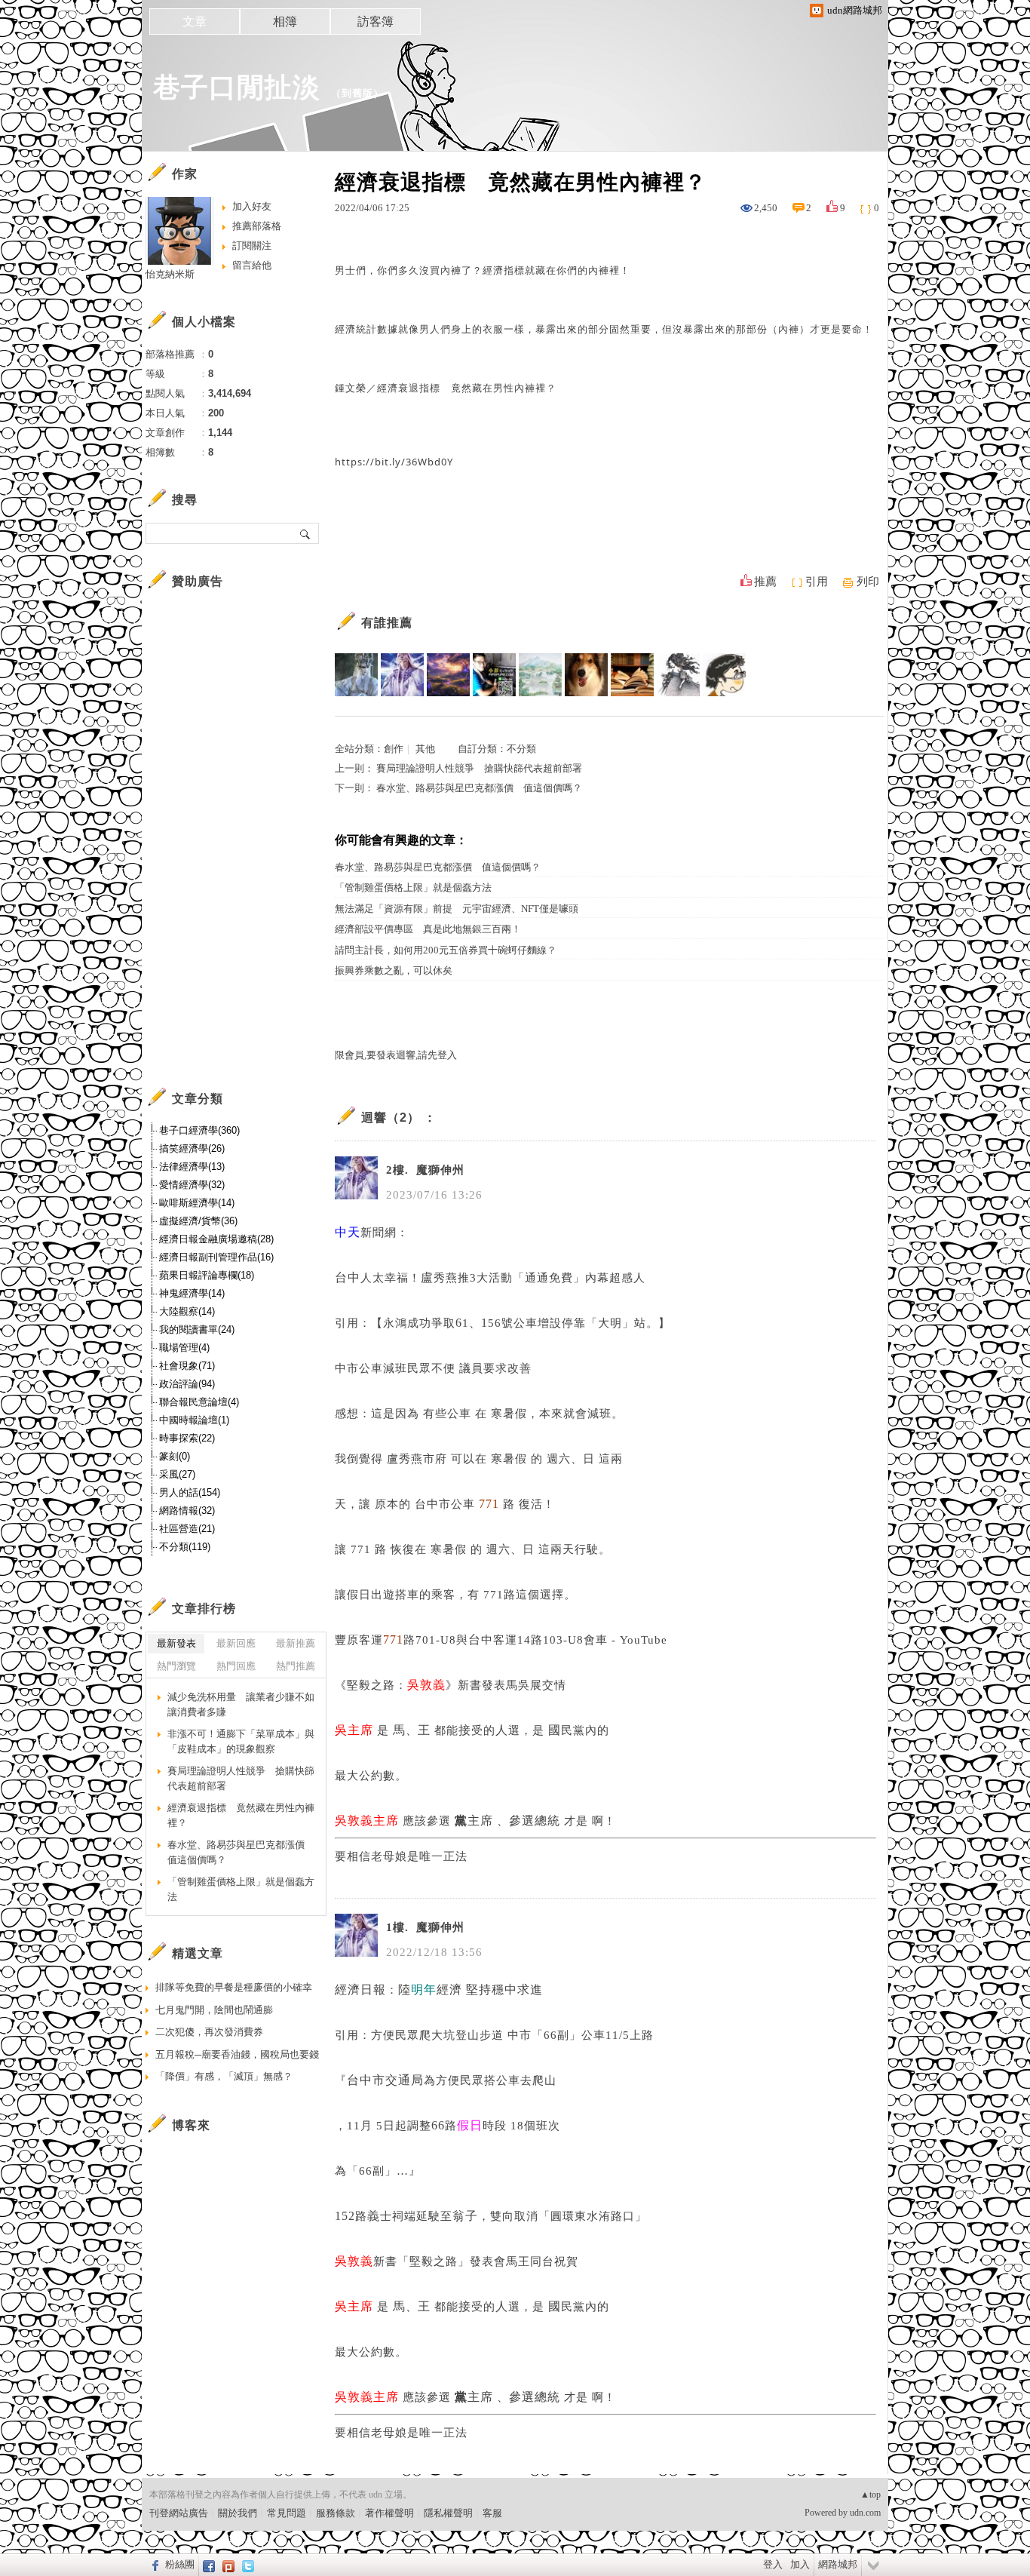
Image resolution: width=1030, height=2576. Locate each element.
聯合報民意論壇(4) (199, 1402)
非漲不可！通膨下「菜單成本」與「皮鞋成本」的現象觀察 (241, 1741)
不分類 (521, 749)
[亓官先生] (724, 675)
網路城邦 (838, 2564)
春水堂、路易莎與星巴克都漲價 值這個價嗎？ (479, 788)
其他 (425, 749)
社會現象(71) (187, 1366)
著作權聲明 (389, 2513)
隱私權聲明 (448, 2513)
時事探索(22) (187, 1438)
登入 (773, 2564)
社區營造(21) (187, 1529)
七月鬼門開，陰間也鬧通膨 (214, 2010)
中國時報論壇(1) (194, 1420)
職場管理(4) (184, 1348)
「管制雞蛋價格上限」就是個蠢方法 (413, 887)
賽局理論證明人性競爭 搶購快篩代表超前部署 (479, 768)
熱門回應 (236, 1666)
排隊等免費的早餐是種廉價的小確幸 (234, 1987)
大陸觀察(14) (187, 1311)
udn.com (865, 2513)
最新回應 (236, 1643)
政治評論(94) (187, 1384)
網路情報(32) (187, 1511)
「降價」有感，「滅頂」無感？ (224, 2076)
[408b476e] (494, 675)
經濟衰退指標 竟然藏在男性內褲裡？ (241, 1815)
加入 (800, 2564)
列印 (868, 582)
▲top (871, 2495)
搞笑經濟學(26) (192, 1148)
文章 (195, 21)
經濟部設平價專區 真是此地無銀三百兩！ (428, 929)
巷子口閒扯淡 (237, 87)
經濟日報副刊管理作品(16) (216, 1257)
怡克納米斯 (170, 274)
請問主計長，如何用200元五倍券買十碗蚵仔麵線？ (446, 950)
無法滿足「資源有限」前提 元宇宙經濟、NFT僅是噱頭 (457, 909)
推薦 (765, 582)
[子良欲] (678, 675)
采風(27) (177, 1474)
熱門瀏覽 (176, 1666)
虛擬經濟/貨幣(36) (198, 1221)
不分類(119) (185, 1547)
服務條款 (336, 2513)
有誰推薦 (387, 623)
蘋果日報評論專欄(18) (207, 1275)
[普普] (540, 675)
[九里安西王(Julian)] (586, 675)
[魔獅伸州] (402, 675)
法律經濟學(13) (192, 1167)
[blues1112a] (448, 675)
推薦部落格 (257, 226)
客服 (492, 2513)
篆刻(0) (175, 1456)
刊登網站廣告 (179, 2513)
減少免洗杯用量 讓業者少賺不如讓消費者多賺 (241, 1704)
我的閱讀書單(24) (197, 1329)
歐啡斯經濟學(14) (197, 1203)
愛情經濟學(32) (192, 1185)
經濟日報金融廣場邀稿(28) (216, 1239)
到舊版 (357, 93)
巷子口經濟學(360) (199, 1130)
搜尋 (306, 533)
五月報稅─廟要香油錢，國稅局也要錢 (237, 2054)
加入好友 (252, 206)
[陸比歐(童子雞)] (356, 675)
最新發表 (176, 1643)
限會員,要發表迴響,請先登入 (396, 1055)
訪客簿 (376, 21)
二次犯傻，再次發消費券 (209, 2032)
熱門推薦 (296, 1666)
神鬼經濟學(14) (192, 1293)
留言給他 (252, 265)
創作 (394, 749)
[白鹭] (632, 675)
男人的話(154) (190, 1492)
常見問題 (287, 2513)
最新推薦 (296, 1643)
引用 (817, 582)
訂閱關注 (252, 246)
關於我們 (238, 2513)
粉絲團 (180, 2564)
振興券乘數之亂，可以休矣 (394, 970)
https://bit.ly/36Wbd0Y (394, 462)
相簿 (285, 21)
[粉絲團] (153, 2565)
